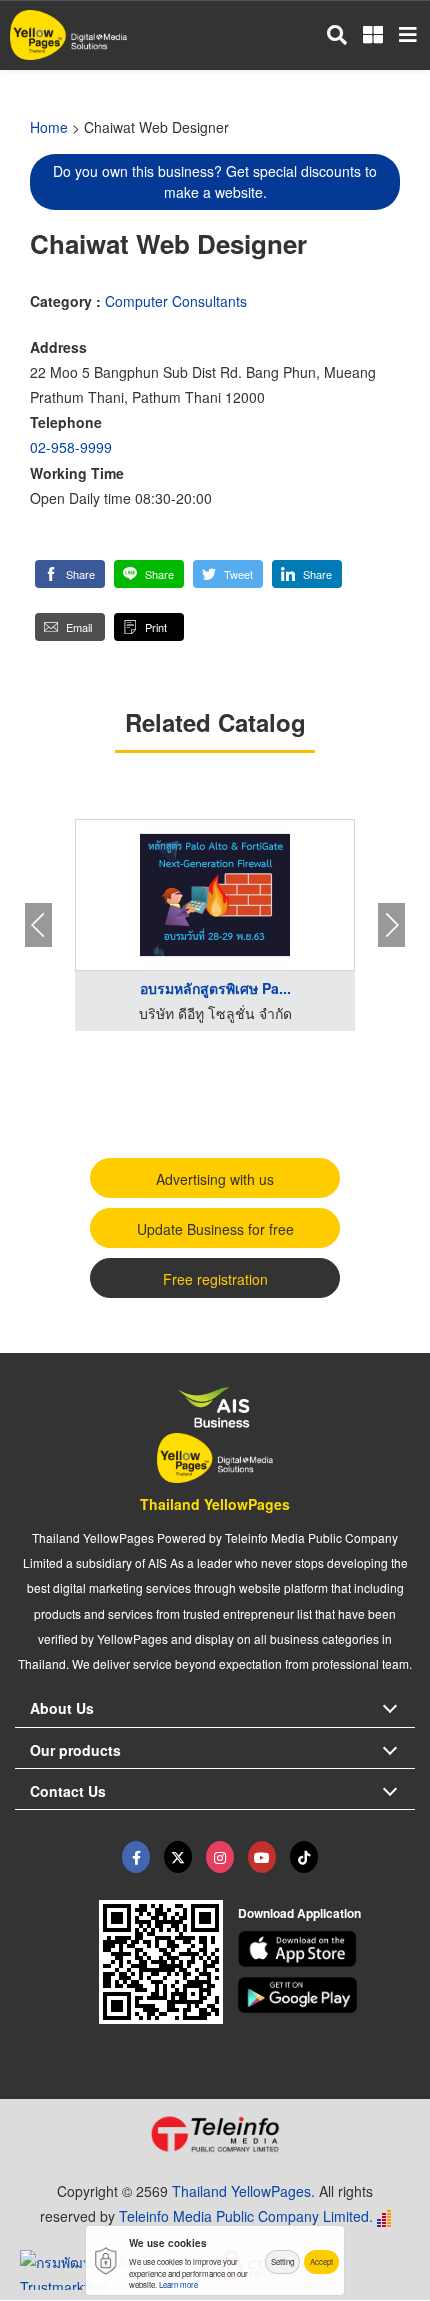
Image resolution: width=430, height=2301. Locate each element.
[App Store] (327, 1949)
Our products (75, 1750)
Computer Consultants (176, 301)
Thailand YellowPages (215, 1504)
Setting (282, 2261)
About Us (62, 1708)
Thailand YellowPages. (243, 2191)
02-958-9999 (71, 447)
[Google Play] (327, 1995)
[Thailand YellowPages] (178, 1857)
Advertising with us (215, 1179)
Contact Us (68, 1791)
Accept (321, 2261)
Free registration (215, 1279)
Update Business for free (215, 1229)
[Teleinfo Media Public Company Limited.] (215, 2134)
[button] (70, 574)
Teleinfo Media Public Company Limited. (246, 2216)
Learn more (178, 2284)
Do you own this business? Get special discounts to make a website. (215, 181)
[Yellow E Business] (136, 1857)
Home (49, 127)
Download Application (299, 1913)
